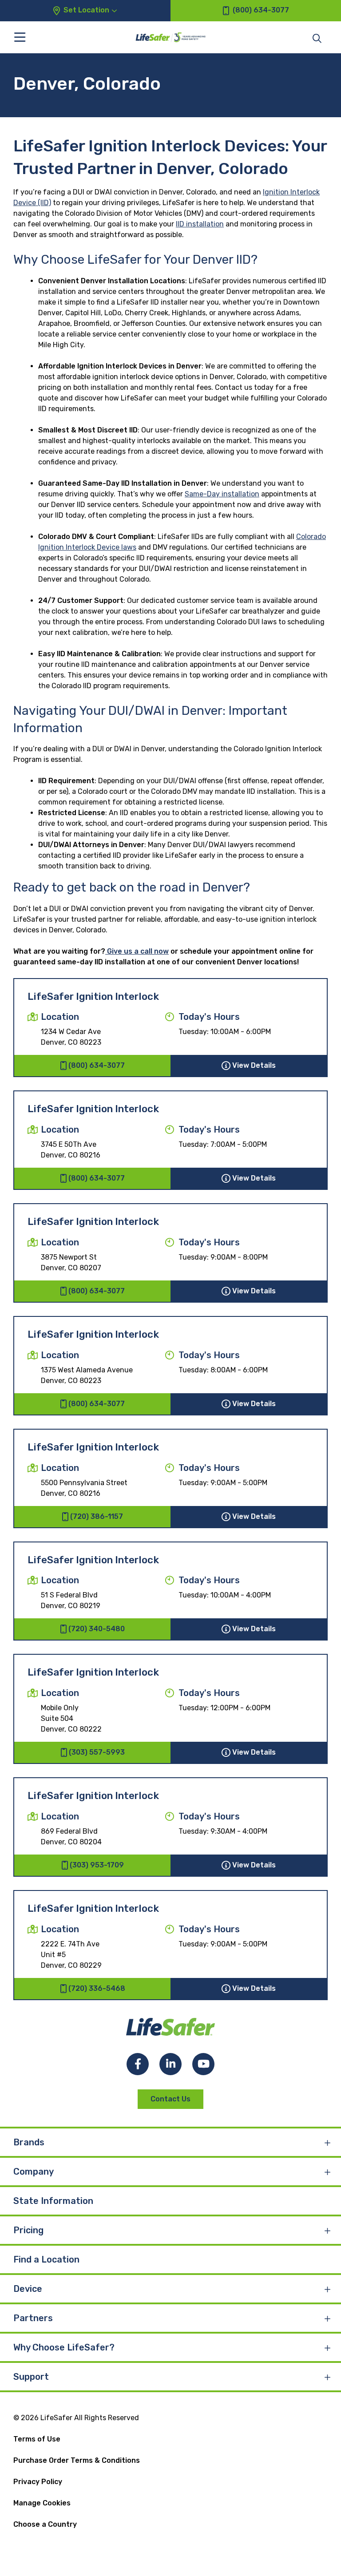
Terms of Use (37, 2439)
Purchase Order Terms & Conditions (77, 2460)
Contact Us (170, 2099)
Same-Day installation (222, 494)
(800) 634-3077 (97, 1065)
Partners (33, 2318)
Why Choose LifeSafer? (64, 2347)
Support (31, 2377)
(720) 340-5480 (97, 1629)
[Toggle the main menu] (20, 37)
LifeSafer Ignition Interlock (93, 997)
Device (28, 2289)
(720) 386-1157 (97, 1516)
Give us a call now (137, 951)
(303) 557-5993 (97, 1752)
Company (34, 2172)
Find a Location (46, 2259)
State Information (53, 2201)
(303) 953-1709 (97, 1865)
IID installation (200, 224)
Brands (29, 2142)
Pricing (28, 2230)
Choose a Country (45, 2524)
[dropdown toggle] (328, 2142)
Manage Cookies (42, 2503)
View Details (254, 1065)
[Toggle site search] (317, 38)
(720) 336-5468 (97, 1988)
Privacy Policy (38, 2482)
